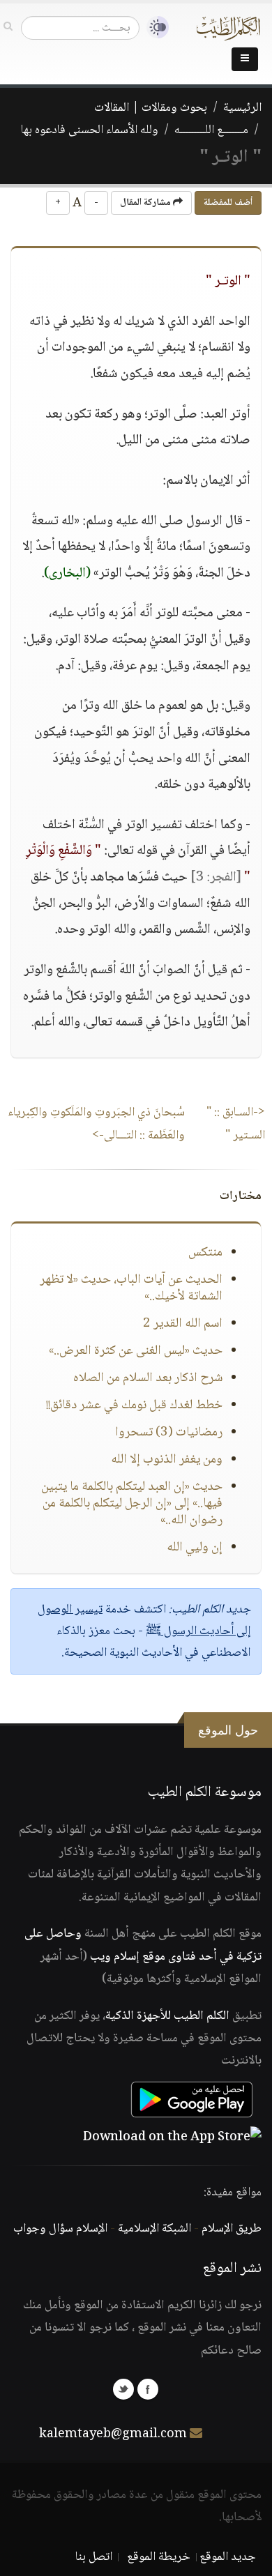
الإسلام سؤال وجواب (60, 2229)
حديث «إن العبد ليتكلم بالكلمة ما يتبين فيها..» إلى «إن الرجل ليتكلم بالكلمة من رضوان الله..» (132, 1504)
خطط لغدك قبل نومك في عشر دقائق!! (134, 1405)
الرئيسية (242, 108)
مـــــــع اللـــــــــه (211, 130)
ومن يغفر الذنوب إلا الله (167, 1460)
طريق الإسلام (232, 2229)
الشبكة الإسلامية (154, 2229)
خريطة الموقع (159, 2557)
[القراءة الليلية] (154, 28)
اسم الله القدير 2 (183, 1324)
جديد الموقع (228, 2557)
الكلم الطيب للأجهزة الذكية (167, 2016)
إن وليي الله (195, 1548)
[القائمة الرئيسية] (245, 59)
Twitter (123, 2389)
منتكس (205, 1253)
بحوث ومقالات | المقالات (151, 108)
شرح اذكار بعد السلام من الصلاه (148, 1378)
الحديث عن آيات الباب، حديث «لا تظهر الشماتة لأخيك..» (131, 1288)
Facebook (148, 2389)
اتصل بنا (94, 2557)
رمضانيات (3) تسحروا (169, 1433)
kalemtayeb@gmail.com (113, 2434)
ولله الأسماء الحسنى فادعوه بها (90, 130)
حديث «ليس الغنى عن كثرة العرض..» (136, 1351)
